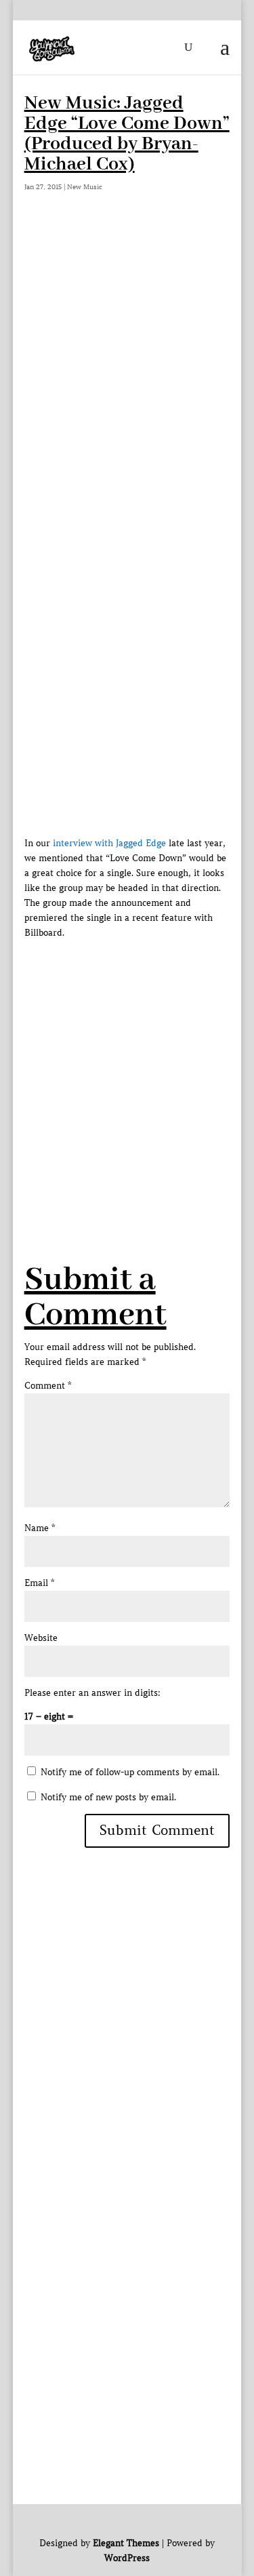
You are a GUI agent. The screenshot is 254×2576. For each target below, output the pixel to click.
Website (41, 1638)
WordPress (127, 2558)
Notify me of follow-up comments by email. (130, 1772)
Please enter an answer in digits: (92, 1693)
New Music (85, 187)
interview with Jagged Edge (109, 843)
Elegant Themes (126, 2543)
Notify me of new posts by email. (108, 1797)
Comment (48, 1386)
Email (39, 1583)
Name (40, 1528)
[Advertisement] (127, 361)
